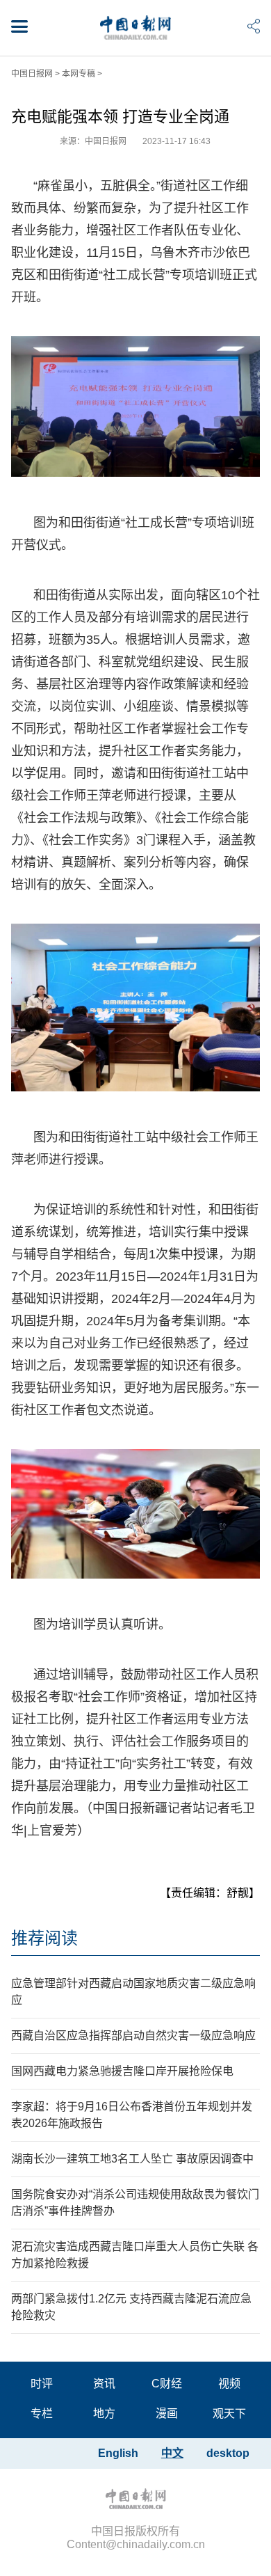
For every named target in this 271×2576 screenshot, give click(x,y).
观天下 (229, 2413)
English (118, 2453)
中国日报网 (32, 74)
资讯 (104, 2384)
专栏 (42, 2413)
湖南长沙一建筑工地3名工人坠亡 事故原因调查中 (132, 2159)
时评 (42, 2384)
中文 (172, 2453)
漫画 (167, 2413)
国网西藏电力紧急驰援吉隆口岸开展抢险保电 (122, 2071)
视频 (229, 2384)
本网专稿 (79, 74)
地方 (104, 2413)
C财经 (167, 2384)
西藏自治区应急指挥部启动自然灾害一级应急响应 (133, 2036)
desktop (228, 2453)
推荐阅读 (44, 1938)
